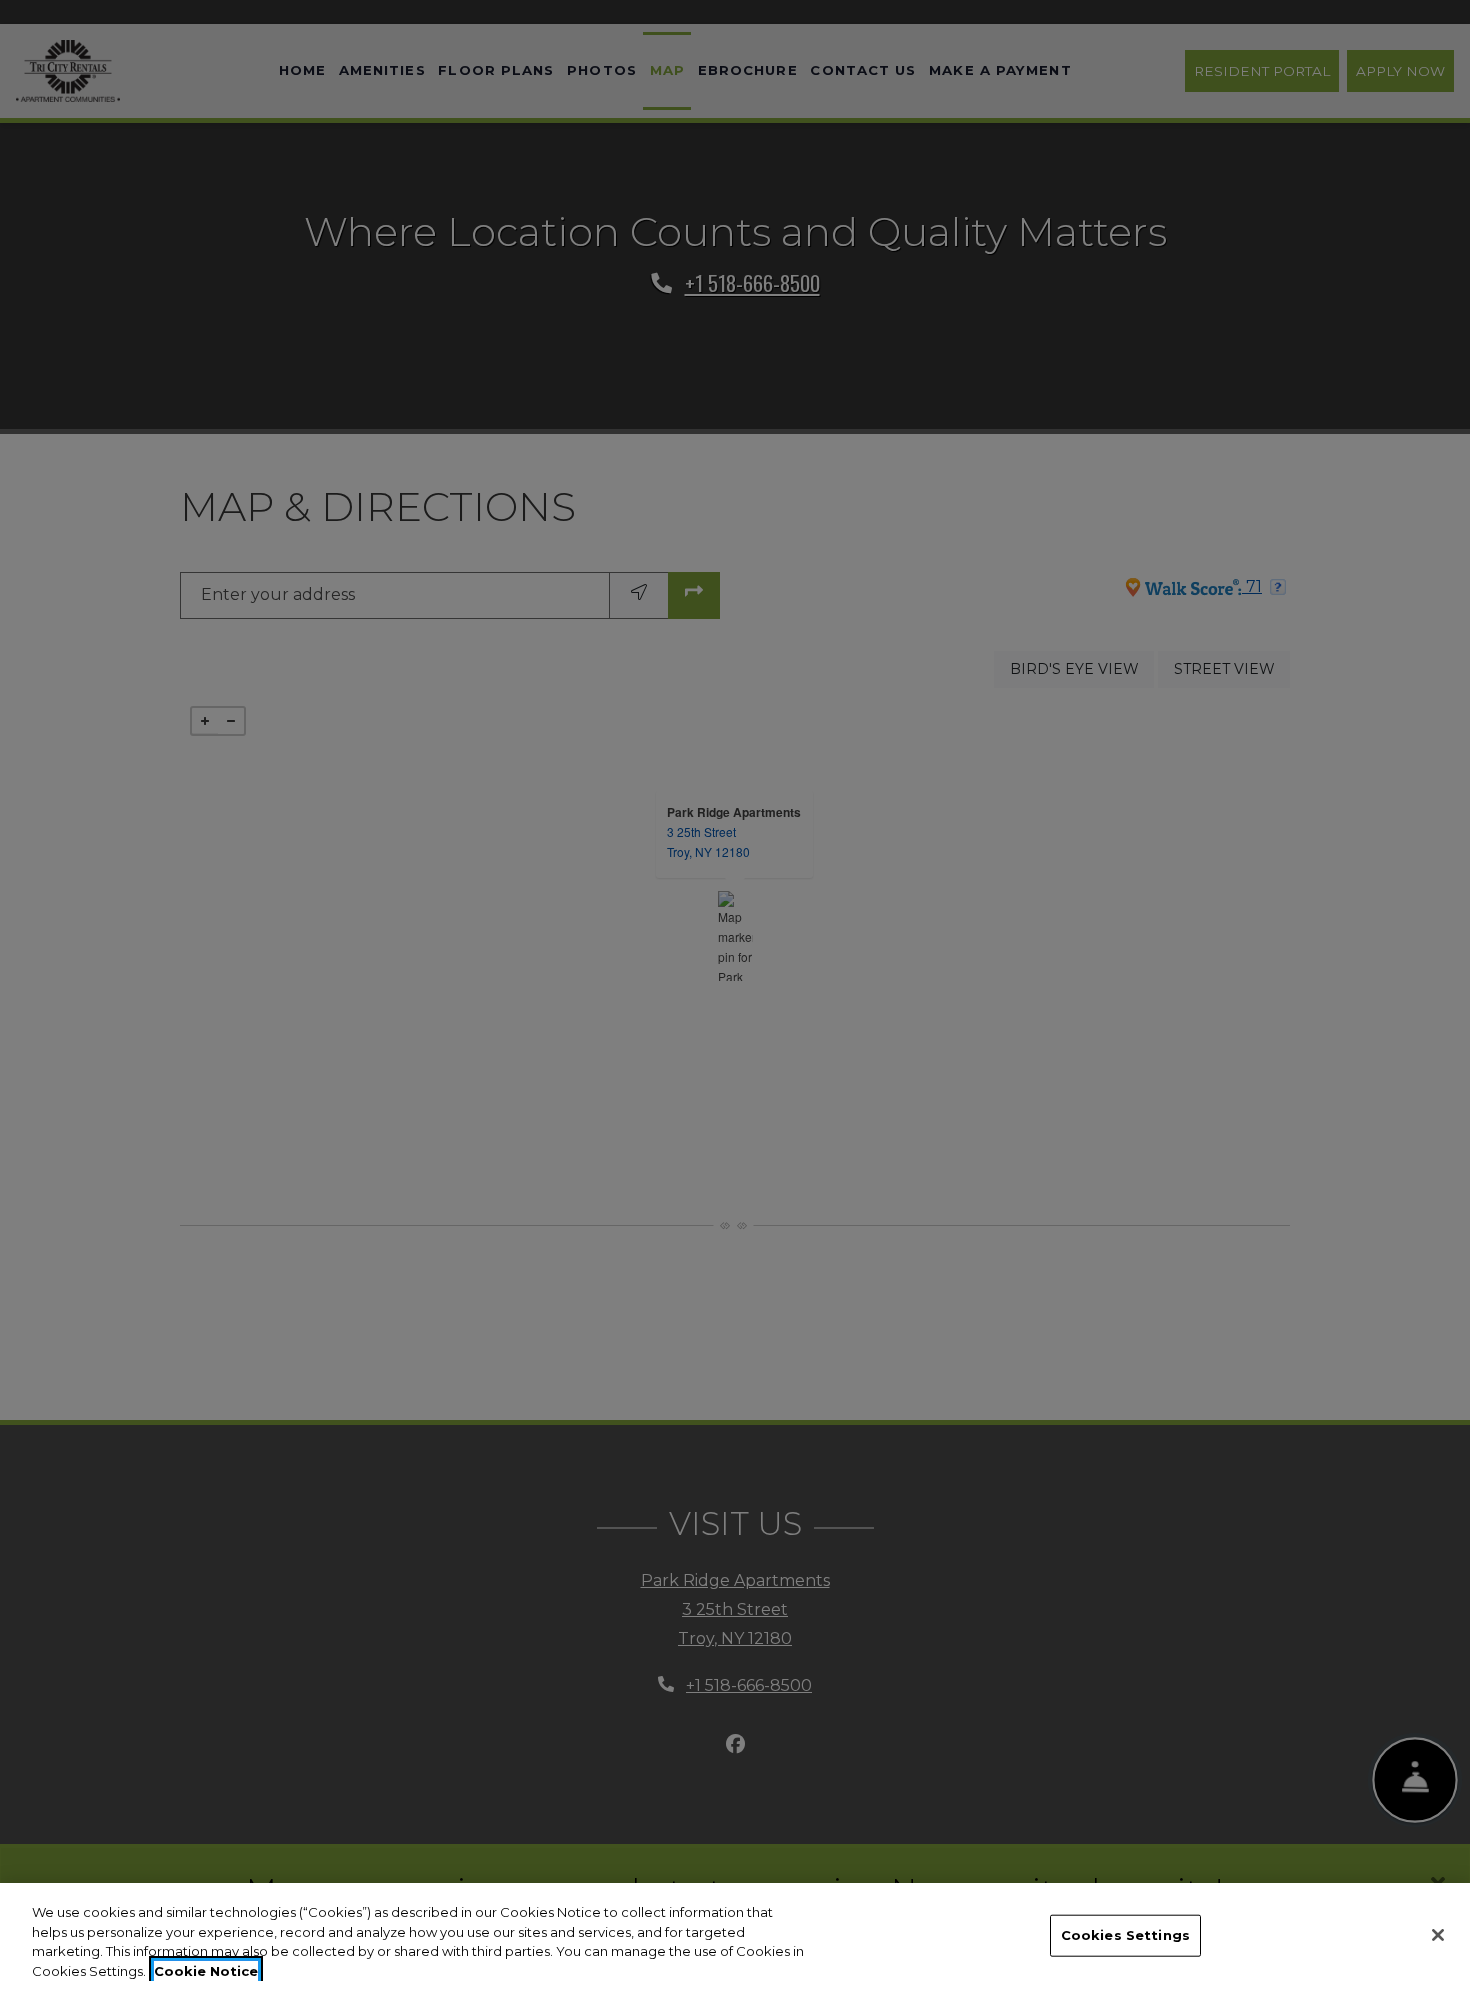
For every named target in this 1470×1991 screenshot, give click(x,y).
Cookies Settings (1125, 1935)
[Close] (1438, 1935)
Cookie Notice (206, 1970)
